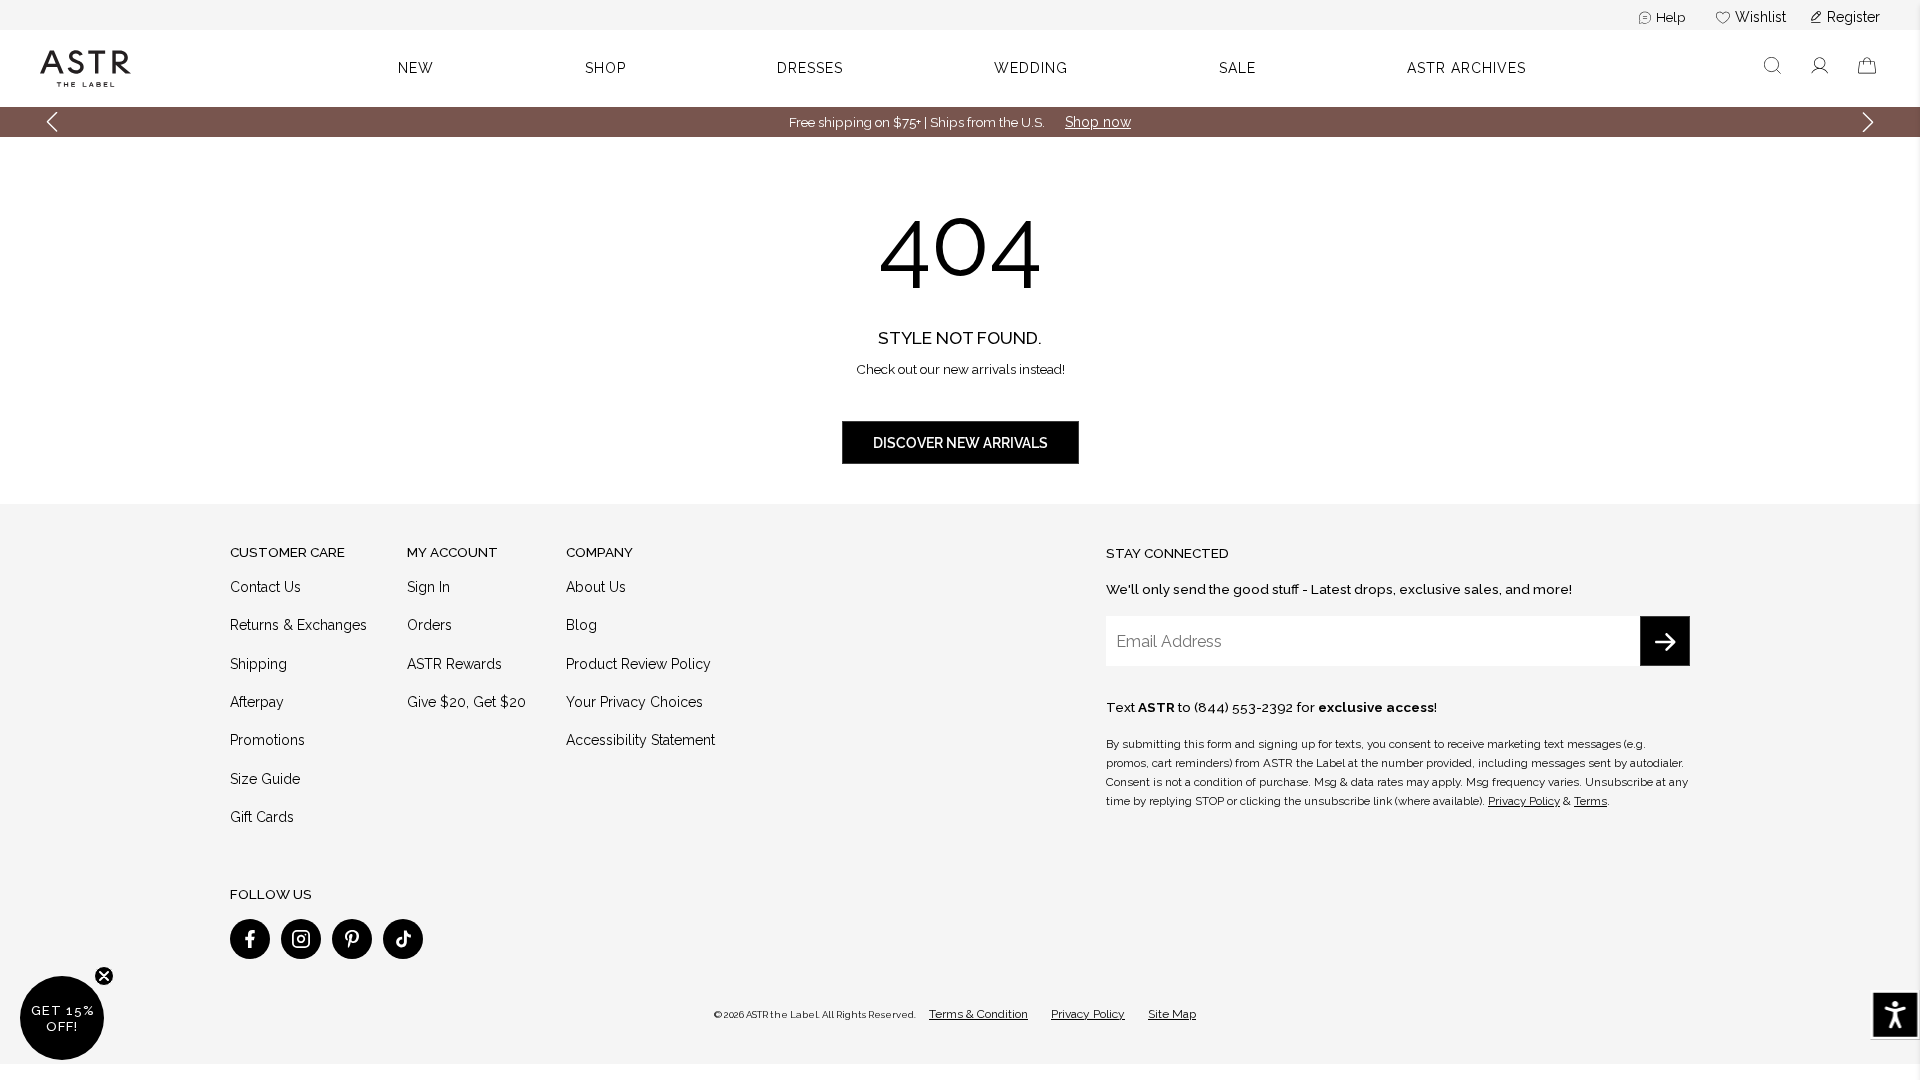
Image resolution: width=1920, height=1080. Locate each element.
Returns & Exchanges (298, 625)
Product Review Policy (638, 664)
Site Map (1172, 1014)
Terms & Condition (978, 1014)
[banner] (960, 68)
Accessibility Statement (640, 740)
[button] (1772, 68)
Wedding (1031, 68)
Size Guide (265, 779)
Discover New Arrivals (960, 443)
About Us (596, 587)
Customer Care (287, 552)
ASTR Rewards (454, 664)
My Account (452, 552)
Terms (1590, 801)
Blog (581, 625)
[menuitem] (1662, 17)
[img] (250, 939)
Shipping (258, 664)
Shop (605, 68)
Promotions (267, 740)
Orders (429, 625)
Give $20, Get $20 (466, 702)
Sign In (428, 587)
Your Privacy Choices (634, 702)
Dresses (810, 68)
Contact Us (265, 587)
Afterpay (257, 702)
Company (599, 552)
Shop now (1098, 122)
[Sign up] (1665, 641)
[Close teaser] (104, 976)
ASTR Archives (1466, 68)
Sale (1237, 68)
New (416, 68)
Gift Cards (262, 817)
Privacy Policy (1524, 801)
